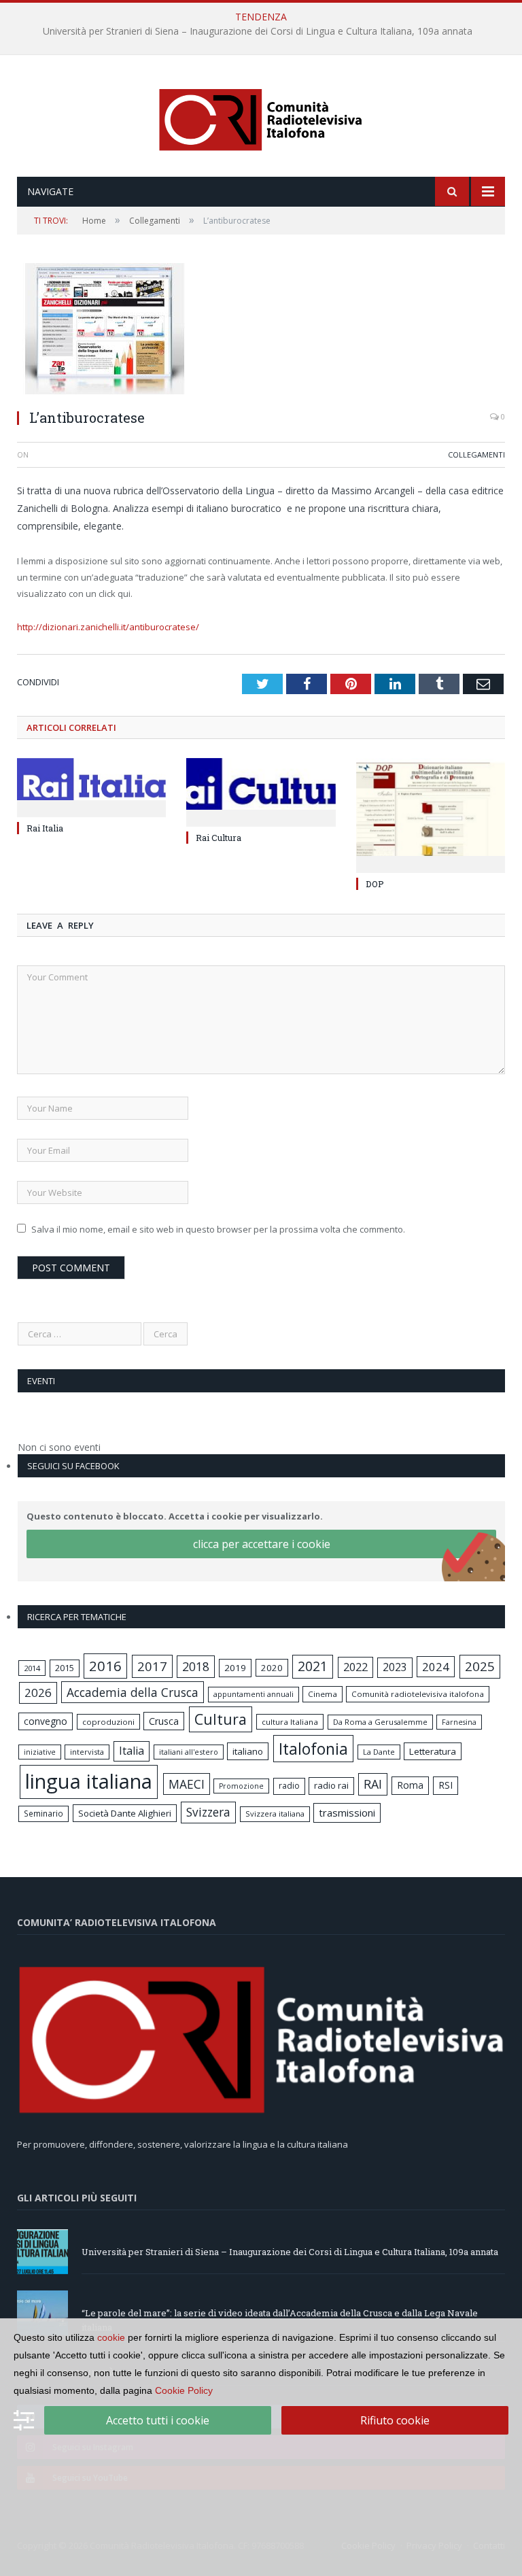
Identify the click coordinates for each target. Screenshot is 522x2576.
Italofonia (313, 1749)
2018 (196, 1666)
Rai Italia (45, 828)
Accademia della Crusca (133, 1692)
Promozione (241, 1786)
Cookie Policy (184, 2390)
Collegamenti (476, 454)
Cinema (323, 1694)
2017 (152, 1666)
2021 (313, 1666)
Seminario (43, 1813)
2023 (395, 1667)
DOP (375, 884)
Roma (410, 1785)
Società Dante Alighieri (125, 1813)
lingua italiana (89, 1781)
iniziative (40, 1752)
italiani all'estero (189, 1752)
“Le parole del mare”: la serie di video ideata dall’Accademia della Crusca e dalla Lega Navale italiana (258, 31)
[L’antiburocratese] (261, 330)
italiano (248, 1751)
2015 (65, 1668)
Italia (132, 1751)
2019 (235, 1668)
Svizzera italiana (275, 1814)
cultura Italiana (290, 1722)
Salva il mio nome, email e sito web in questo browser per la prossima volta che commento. (218, 1229)
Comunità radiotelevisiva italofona (418, 1694)
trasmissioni (347, 1813)
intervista (87, 1752)
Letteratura (433, 1751)
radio (289, 1786)
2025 (480, 1666)
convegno (46, 1721)
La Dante (379, 1752)
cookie (111, 2337)
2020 (272, 1668)
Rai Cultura (219, 838)
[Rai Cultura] (261, 791)
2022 (355, 1667)
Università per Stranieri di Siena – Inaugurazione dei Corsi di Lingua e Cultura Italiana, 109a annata (290, 2252)
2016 (105, 1666)
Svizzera (208, 1812)
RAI (373, 1784)
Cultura (221, 1719)
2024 (436, 1667)
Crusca (164, 1721)
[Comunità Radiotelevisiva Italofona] (261, 117)
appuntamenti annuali (254, 1694)
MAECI (187, 1784)
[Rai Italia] (91, 786)
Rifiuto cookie (395, 2420)
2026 (38, 1693)
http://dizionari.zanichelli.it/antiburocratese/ (108, 627)
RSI (446, 1785)
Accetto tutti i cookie (158, 2420)
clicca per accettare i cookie (262, 1544)
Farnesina (459, 1722)
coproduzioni (108, 1722)
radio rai (331, 1785)
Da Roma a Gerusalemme (380, 1722)
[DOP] (431, 814)
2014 (32, 1668)
